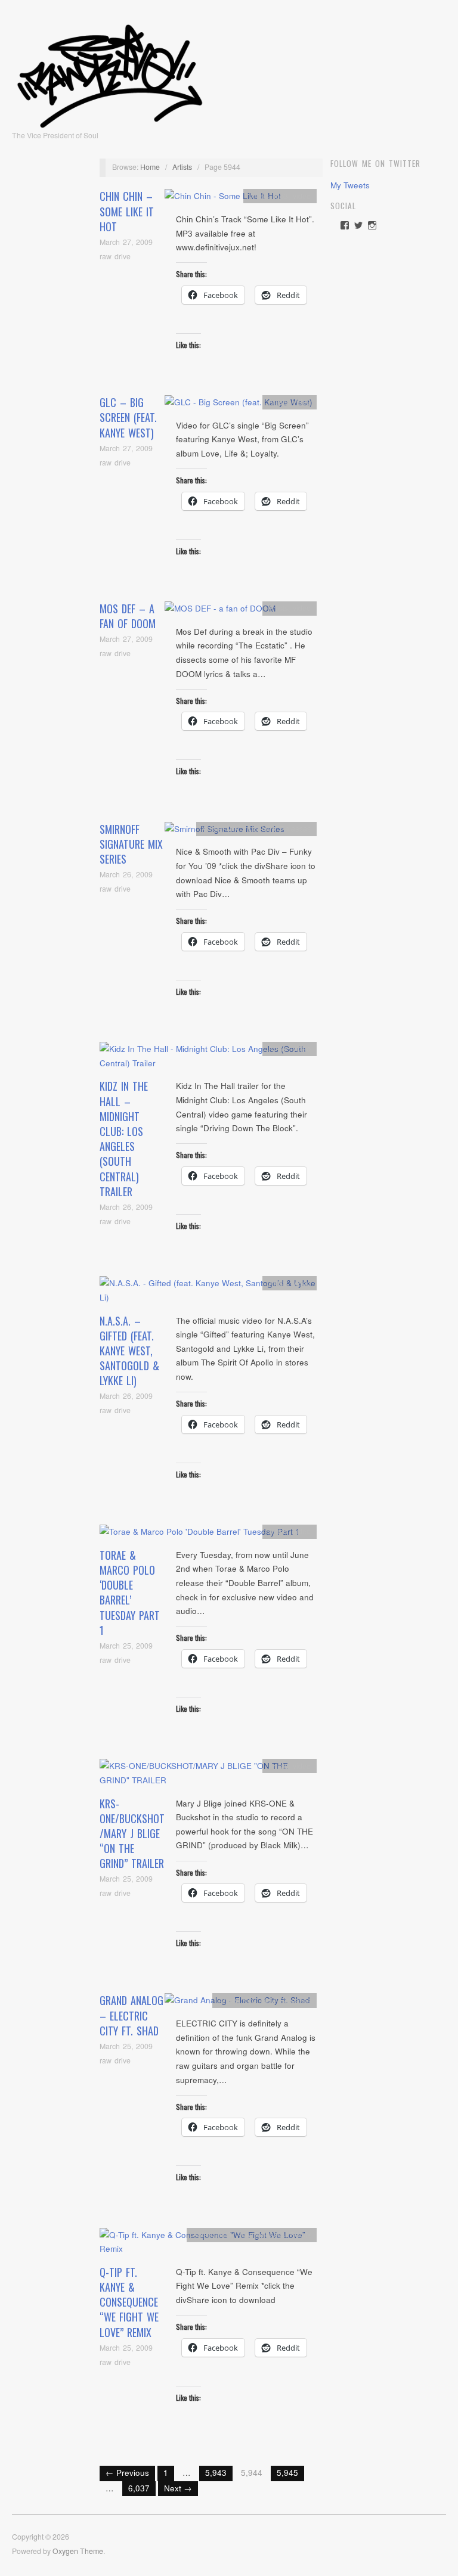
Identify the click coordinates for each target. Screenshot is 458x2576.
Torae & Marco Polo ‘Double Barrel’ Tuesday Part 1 (130, 1593)
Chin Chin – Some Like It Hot (127, 211)
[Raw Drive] (110, 72)
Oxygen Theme (78, 2551)
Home (150, 167)
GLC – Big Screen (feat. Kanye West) (128, 417)
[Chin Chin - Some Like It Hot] (223, 199)
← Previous (127, 2473)
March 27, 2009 (126, 242)
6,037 (139, 2488)
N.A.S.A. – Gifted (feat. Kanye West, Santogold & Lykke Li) (129, 1351)
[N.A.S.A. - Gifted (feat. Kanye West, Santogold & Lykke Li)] (208, 1294)
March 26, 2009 (126, 874)
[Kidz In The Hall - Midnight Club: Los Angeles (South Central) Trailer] (208, 1059)
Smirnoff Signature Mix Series (131, 844)
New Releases (286, 828)
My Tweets (350, 185)
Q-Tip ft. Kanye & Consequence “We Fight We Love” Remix (129, 2302)
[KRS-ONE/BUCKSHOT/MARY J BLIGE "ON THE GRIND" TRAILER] (208, 1776)
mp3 (281, 196)
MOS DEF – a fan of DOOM (128, 616)
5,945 (287, 2473)
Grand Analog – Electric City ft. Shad (131, 2015)
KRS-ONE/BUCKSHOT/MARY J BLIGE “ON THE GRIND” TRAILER (132, 1834)
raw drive (115, 256)
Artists (182, 167)
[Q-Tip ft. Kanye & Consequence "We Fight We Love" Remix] (208, 2245)
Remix (300, 2234)
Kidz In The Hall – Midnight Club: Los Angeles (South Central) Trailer (124, 1138)
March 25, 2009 (126, 1646)
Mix (232, 828)
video (302, 196)
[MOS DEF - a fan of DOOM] (220, 612)
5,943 (216, 2473)
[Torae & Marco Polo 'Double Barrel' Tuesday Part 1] (200, 1535)
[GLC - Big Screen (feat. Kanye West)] (239, 406)
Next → (178, 2488)
